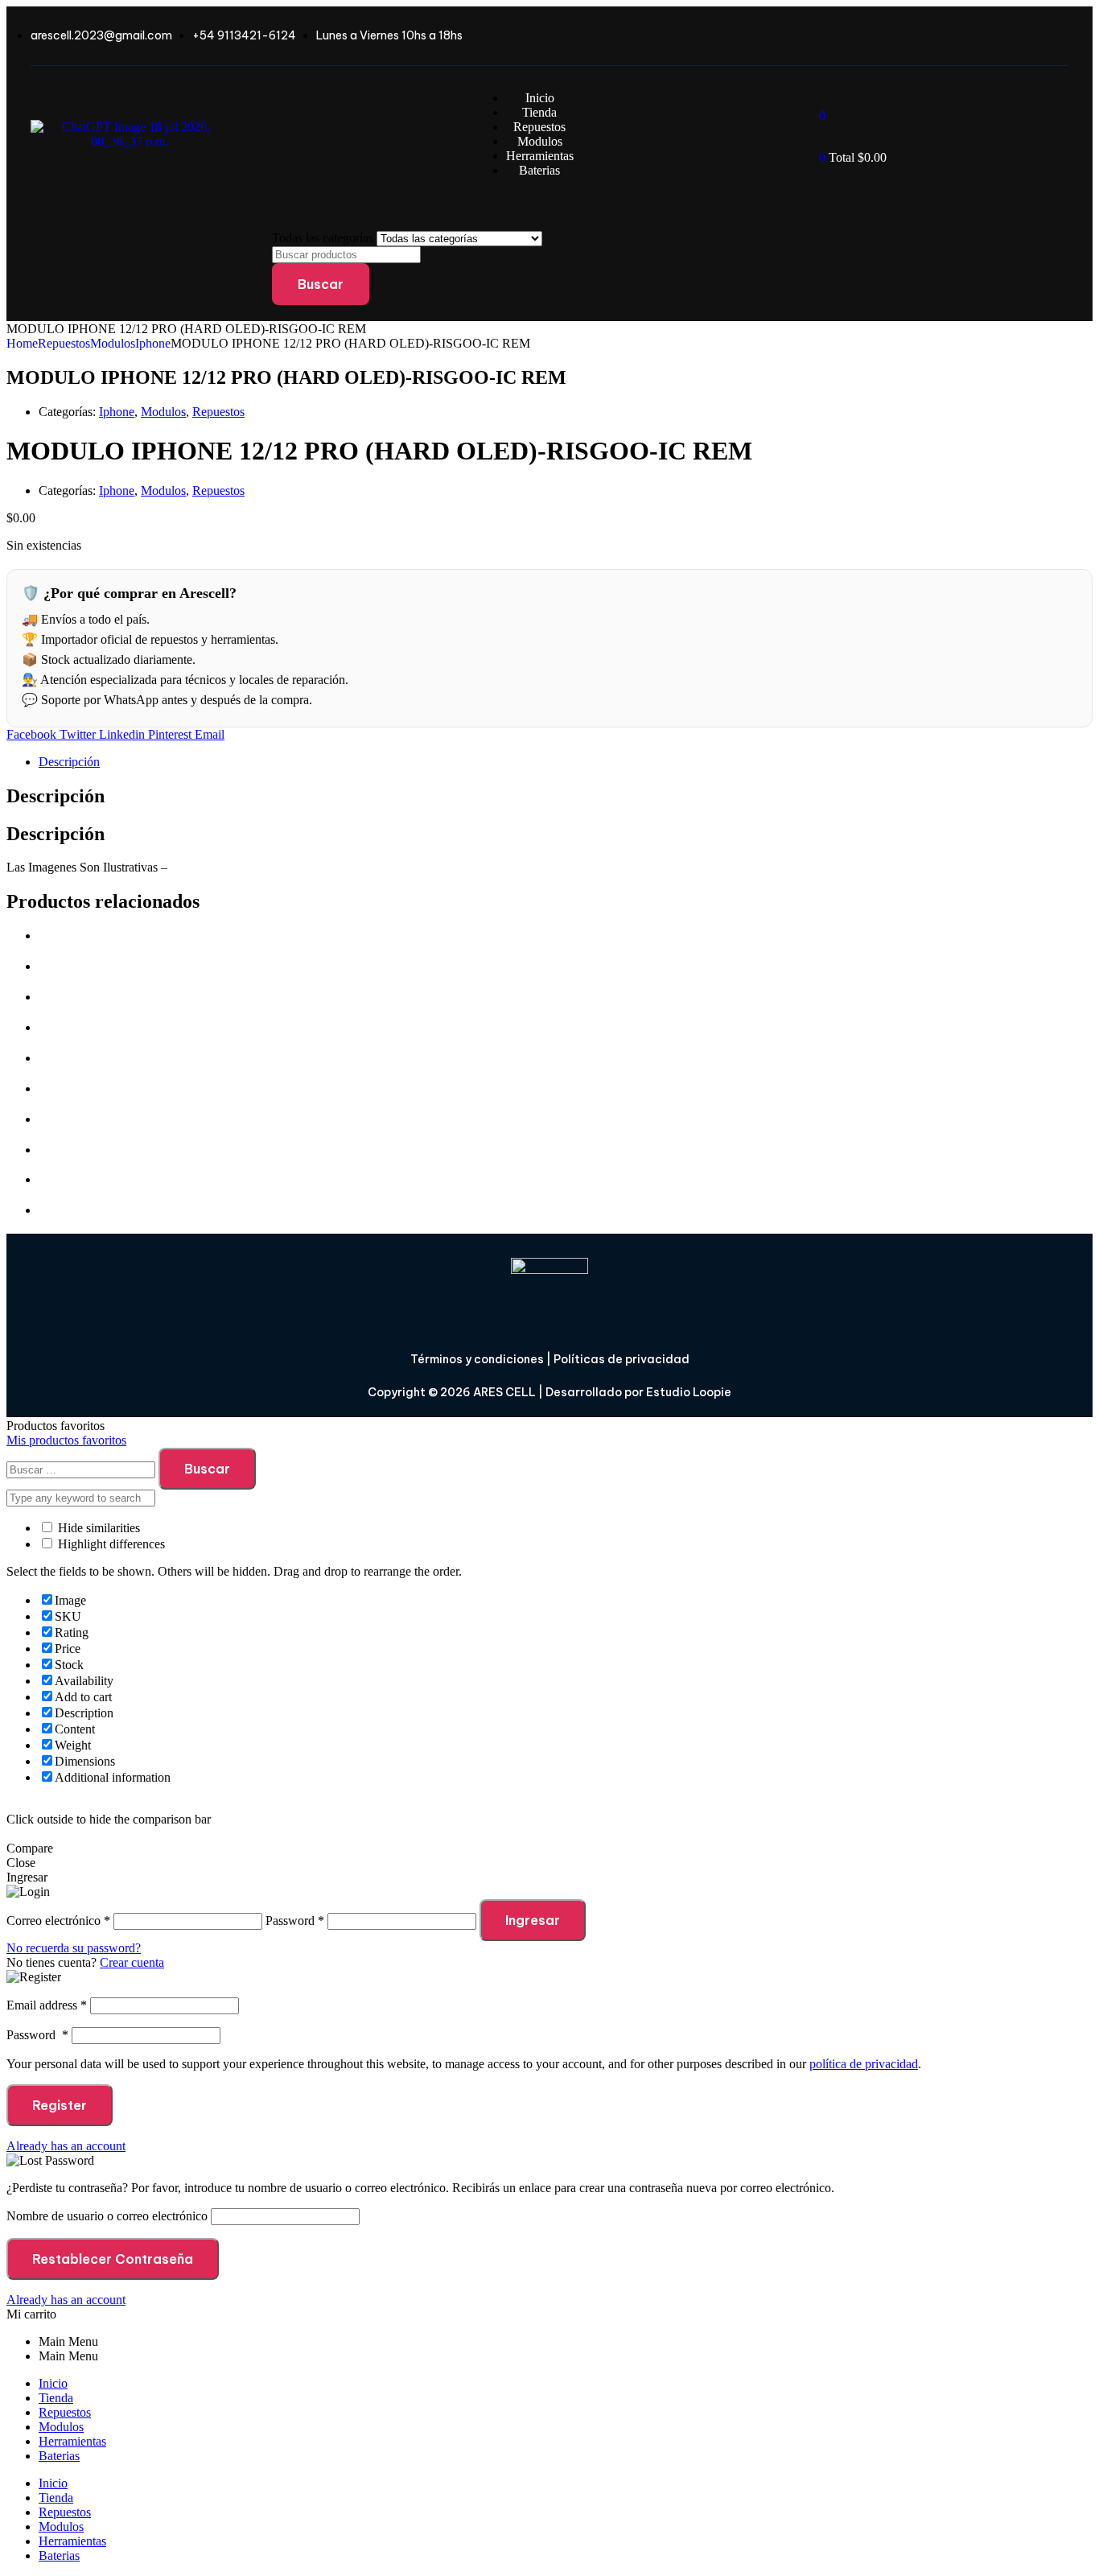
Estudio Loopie (689, 1392)
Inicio (53, 2383)
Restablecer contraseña (113, 2259)
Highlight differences (110, 1544)
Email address (47, 2005)
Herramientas (72, 2441)
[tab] (566, 762)
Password (37, 2035)
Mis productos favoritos (66, 1440)
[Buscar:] (82, 1469)
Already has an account (66, 2146)
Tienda (56, 2398)
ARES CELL (503, 1392)
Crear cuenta (132, 1962)
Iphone (153, 343)
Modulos (113, 343)
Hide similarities (97, 1528)
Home (22, 343)
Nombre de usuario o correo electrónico (107, 2216)
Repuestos (64, 343)
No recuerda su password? (74, 1948)
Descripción (69, 762)
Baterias (59, 2456)
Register (60, 2105)
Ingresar (533, 1920)
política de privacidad (864, 2064)
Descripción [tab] (56, 796)
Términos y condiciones (477, 1359)
